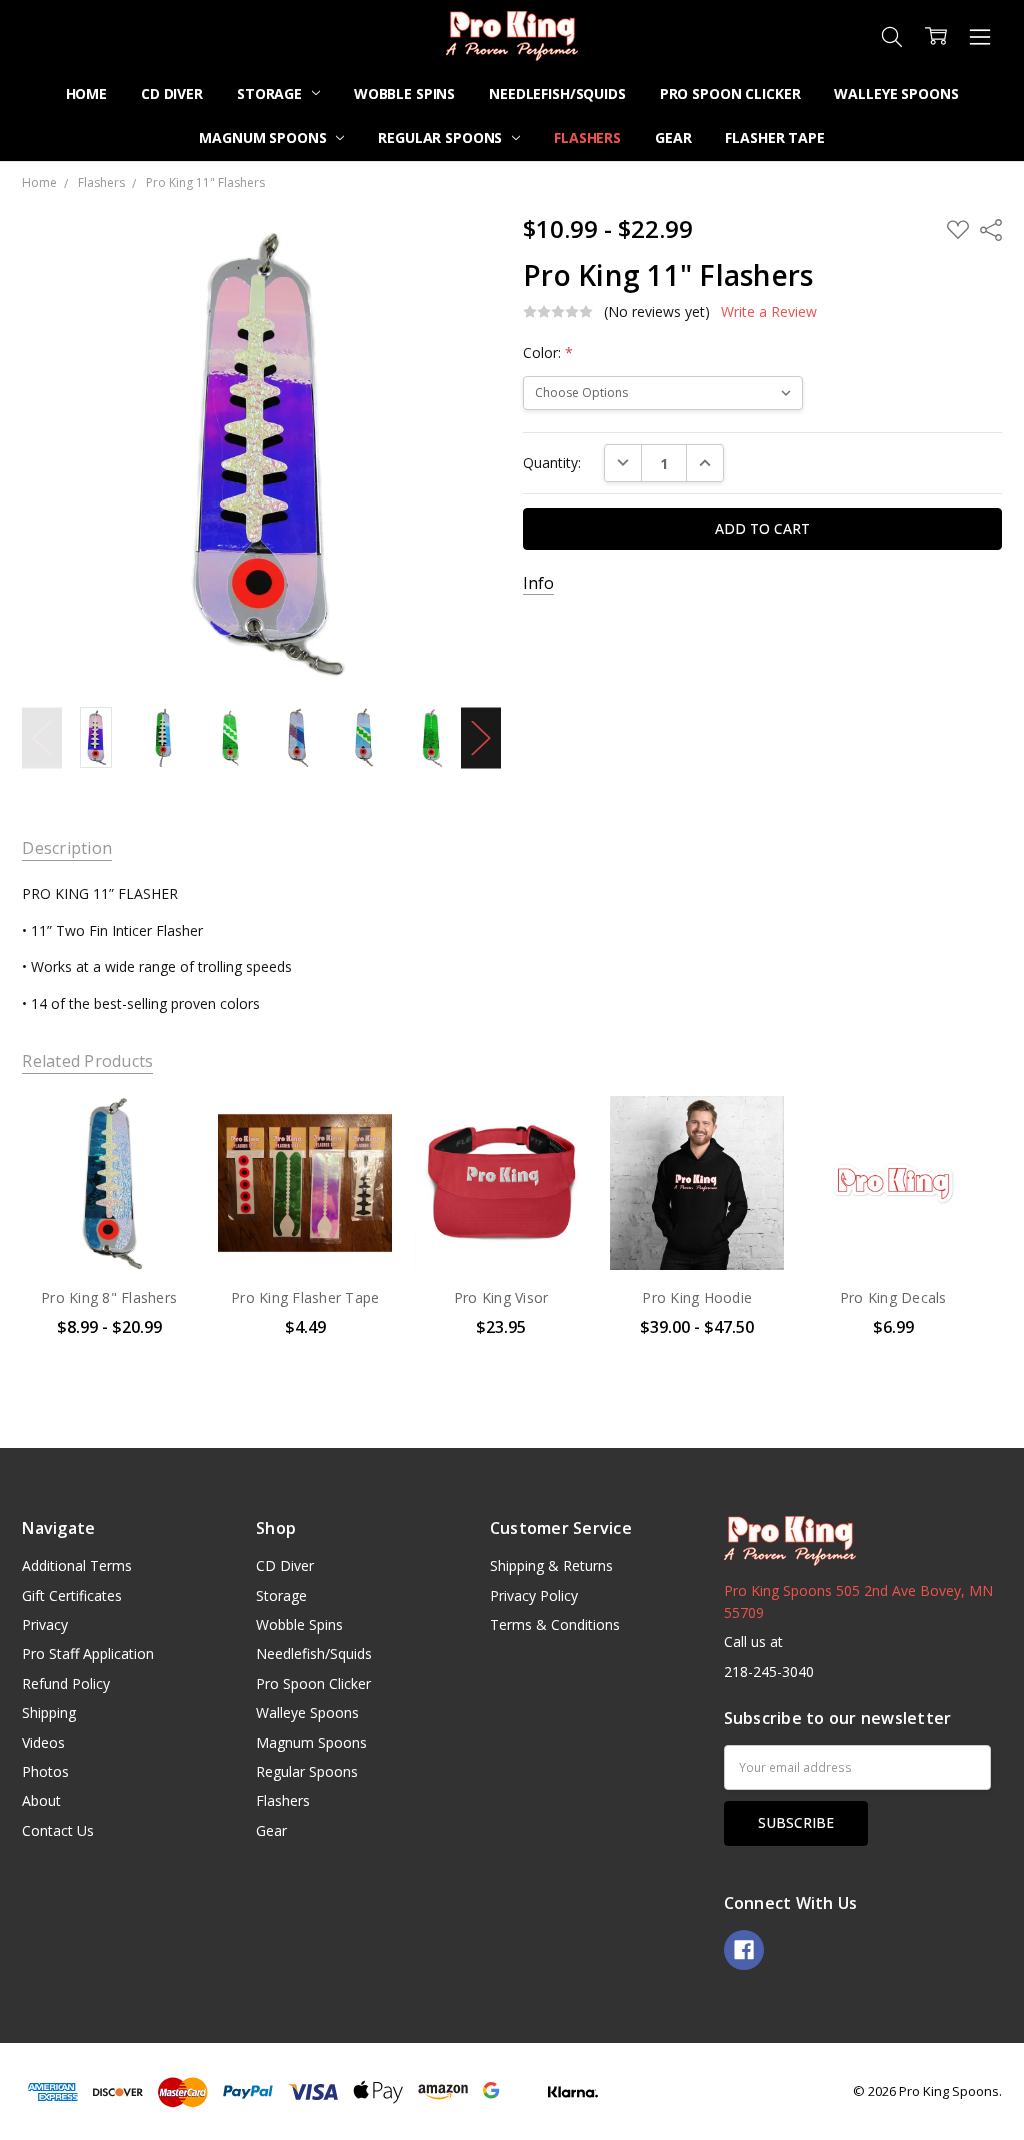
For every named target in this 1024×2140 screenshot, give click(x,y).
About (41, 1800)
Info (538, 583)
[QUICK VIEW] (161, 1132)
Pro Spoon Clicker (730, 93)
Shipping (49, 1712)
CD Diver (172, 93)
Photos (45, 1771)
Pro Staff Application (88, 1653)
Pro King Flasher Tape (305, 1297)
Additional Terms (77, 1565)
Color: (548, 352)
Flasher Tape (774, 137)
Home (86, 93)
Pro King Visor (501, 1297)
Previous (42, 737)
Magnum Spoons (264, 137)
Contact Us (58, 1830)
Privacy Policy (534, 1595)
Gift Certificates (72, 1595)
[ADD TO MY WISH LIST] (161, 1164)
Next (481, 737)
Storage (271, 93)
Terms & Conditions (555, 1624)
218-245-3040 (769, 1671)
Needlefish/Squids (557, 93)
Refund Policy (66, 1683)
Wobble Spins (404, 93)
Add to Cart (893, 1228)
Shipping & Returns (551, 1565)
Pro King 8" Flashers (109, 1297)
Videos (43, 1742)
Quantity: (552, 462)
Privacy (45, 1624)
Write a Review (769, 312)
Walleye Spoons (896, 93)
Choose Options (109, 1228)
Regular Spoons (442, 137)
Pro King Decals (893, 1297)
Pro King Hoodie (697, 1297)
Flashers (587, 137)
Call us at (753, 1641)
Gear (673, 137)
